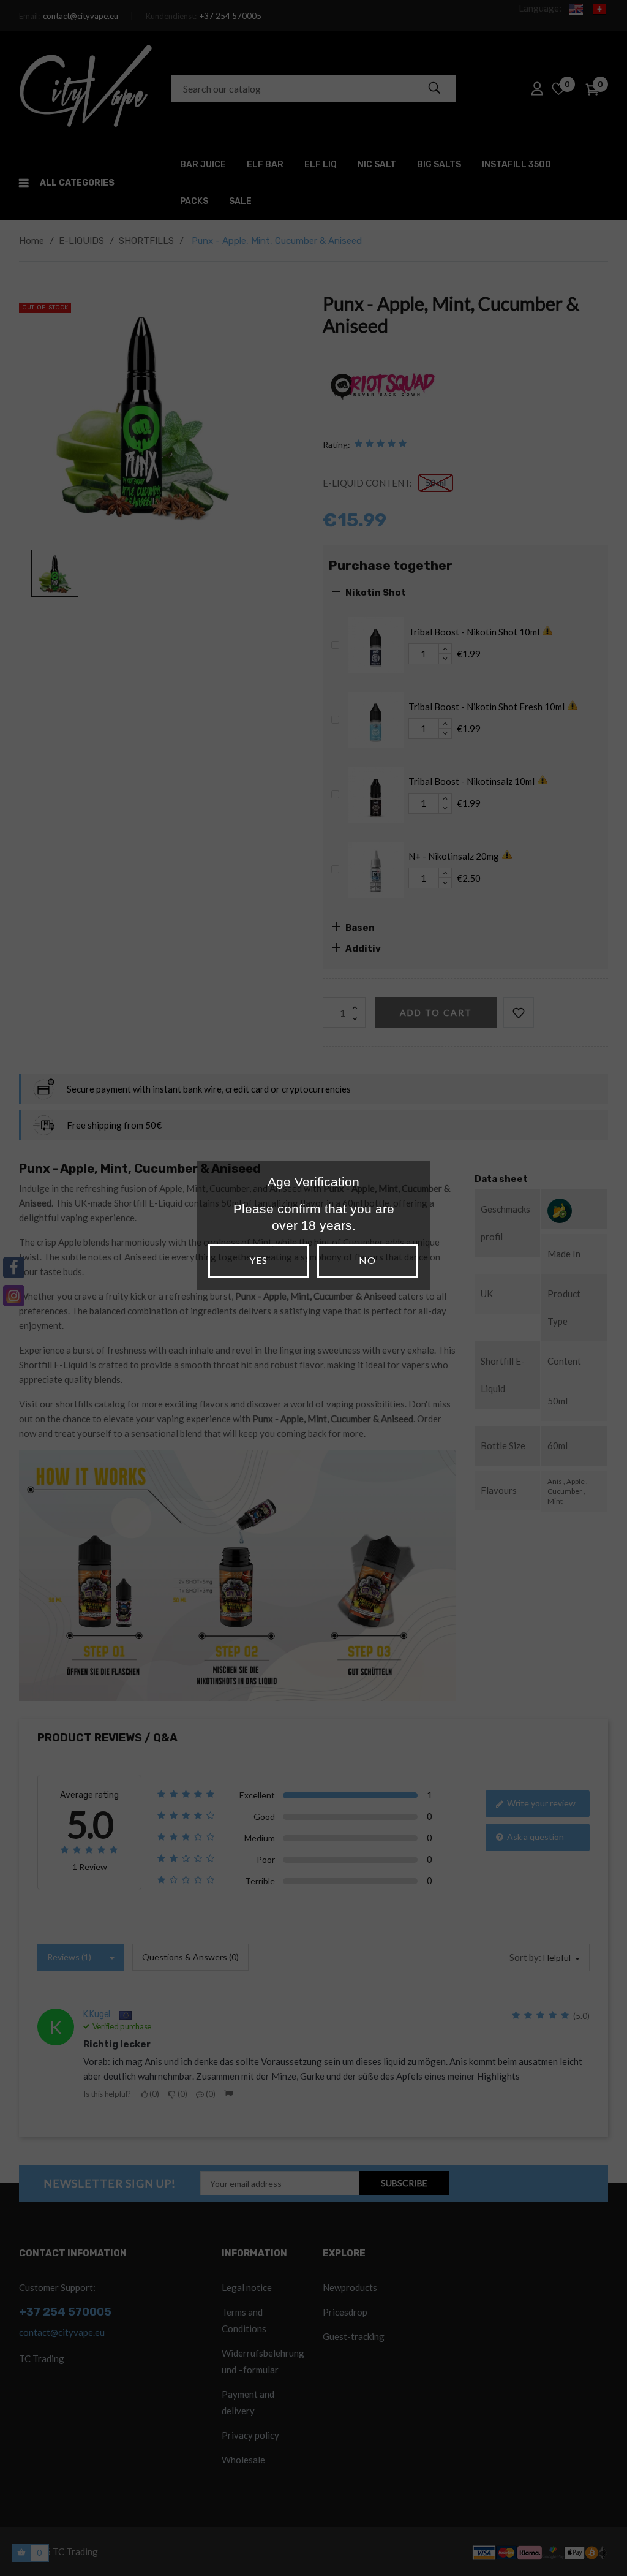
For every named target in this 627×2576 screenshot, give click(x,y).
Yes (258, 1260)
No (367, 1260)
